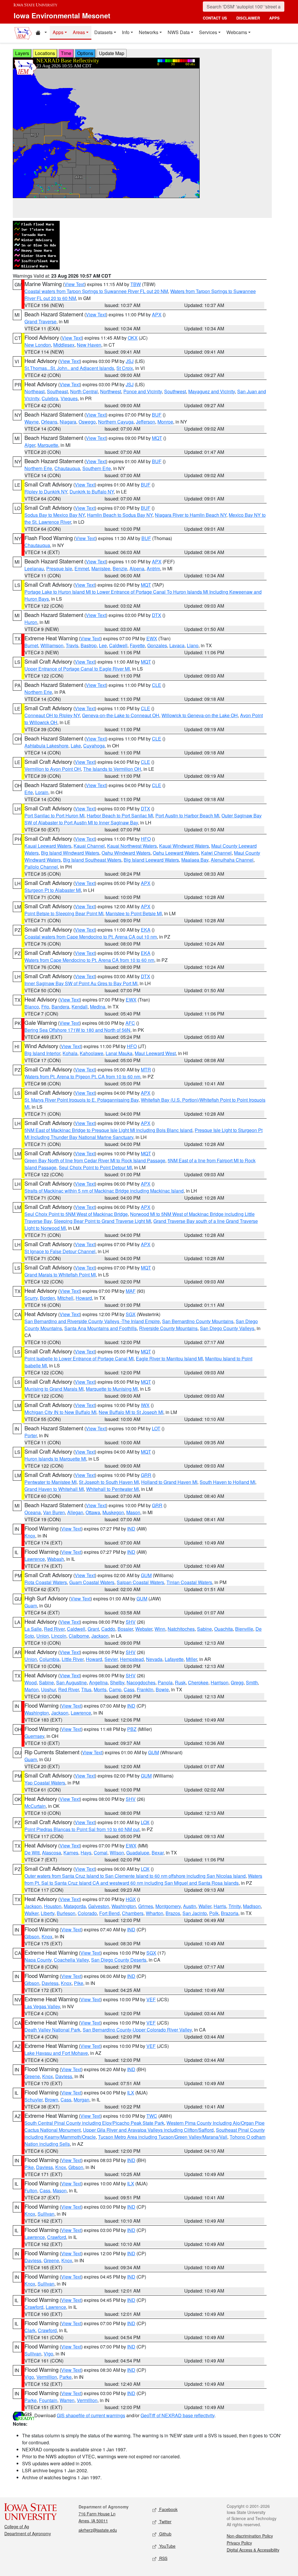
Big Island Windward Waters (70, 853)
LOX (145, 1822)
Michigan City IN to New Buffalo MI (60, 1412)
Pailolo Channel (41, 867)
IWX (145, 1405)
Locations (45, 53)
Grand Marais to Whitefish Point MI (60, 1275)
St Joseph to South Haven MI (109, 1482)
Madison (252, 1906)
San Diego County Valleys (227, 1328)
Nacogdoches (141, 1682)
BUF (157, 415)
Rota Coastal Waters (46, 1582)
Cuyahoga (94, 746)
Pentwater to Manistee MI (50, 1482)
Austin (190, 1906)
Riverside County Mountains (168, 1328)
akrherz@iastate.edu (98, 2530)
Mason (133, 1512)
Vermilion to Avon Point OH (53, 769)
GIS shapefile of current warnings (91, 2415)
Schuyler (33, 2100)
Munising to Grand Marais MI (54, 1389)
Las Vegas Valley (42, 2006)
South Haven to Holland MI (227, 1482)
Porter (31, 1435)
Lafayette (174, 1659)
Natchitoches (181, 1629)
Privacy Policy (239, 2543)
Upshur (48, 1689)
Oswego (87, 422)
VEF (151, 1999)
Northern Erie (38, 468)
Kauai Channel (89, 846)
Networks (149, 32)
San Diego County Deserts (119, 1960)
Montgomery (168, 1906)
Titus (86, 1689)
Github (165, 2534)
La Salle (33, 1629)
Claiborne (79, 1636)
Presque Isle (59, 568)
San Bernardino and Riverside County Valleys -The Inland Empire (92, 1321)
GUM (146, 1575)
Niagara (68, 422)
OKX (133, 338)
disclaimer (248, 18)
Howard (84, 1298)
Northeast (34, 391)
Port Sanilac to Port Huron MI (54, 816)
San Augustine (71, 1682)
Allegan (75, 1512)
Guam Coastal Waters (92, 1582)
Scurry (31, 1298)
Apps (58, 32)
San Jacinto (195, 1913)
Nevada (154, 1659)
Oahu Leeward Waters (176, 853)
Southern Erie (97, 468)
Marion (32, 1689)
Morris (100, 1689)
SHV (131, 1622)
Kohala (70, 1053)
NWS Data (179, 32)
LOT (156, 1428)
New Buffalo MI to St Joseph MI (131, 1412)
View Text (74, 284)
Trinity (235, 1906)
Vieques (69, 398)
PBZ (132, 1729)
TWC (152, 2116)
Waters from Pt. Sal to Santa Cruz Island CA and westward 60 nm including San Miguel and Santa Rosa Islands (143, 1879)
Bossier (125, 1629)
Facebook (168, 2509)
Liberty (48, 1913)
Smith (252, 1682)
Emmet (82, 568)
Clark (30, 2330)
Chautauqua (67, 468)
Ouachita (223, 1629)
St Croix (125, 368)
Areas (79, 32)
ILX (131, 2093)
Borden (47, 1298)
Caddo (108, 1629)
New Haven (89, 345)
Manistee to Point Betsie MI (134, 913)
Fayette (137, 645)
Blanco (32, 1007)
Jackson (100, 1636)
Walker (31, 1913)
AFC (130, 1023)
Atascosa (52, 1853)
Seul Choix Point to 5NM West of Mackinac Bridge (76, 1214)
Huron (31, 622)
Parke (65, 2377)
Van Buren (54, 1512)
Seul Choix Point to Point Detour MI (95, 1167)
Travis (72, 645)
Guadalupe (138, 1853)
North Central (84, 391)
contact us (215, 18)
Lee (103, 645)
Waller (205, 1906)
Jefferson (146, 422)
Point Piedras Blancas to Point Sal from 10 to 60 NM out (82, 1829)
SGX (131, 1314)
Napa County (38, 1960)
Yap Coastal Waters (45, 1783)
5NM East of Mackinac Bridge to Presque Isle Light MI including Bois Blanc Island (108, 1130)
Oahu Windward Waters (126, 853)
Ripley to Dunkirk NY (46, 492)
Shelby (117, 1682)
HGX (131, 1899)
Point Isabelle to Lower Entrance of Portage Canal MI (79, 1358)
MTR (146, 1070)
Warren (67, 2400)
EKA (146, 930)
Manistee (101, 568)
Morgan (81, 2100)
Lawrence (35, 1559)
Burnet (31, 645)
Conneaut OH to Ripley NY (52, 715)
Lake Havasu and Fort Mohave (56, 2053)
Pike (79, 1983)
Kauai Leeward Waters (48, 846)
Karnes (71, 1853)
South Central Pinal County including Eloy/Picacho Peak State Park (94, 2123)
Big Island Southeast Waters (92, 860)
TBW (136, 284)
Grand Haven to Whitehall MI (54, 1489)
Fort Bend (109, 1913)
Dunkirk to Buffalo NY (92, 492)
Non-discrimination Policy (250, 2536)
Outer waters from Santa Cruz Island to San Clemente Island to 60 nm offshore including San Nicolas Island (135, 1876)
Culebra (50, 398)
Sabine (204, 1629)
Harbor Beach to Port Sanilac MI (120, 816)
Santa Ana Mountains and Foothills (101, 1328)
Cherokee (198, 1682)
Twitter (165, 2522)
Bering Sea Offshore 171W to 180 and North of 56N (77, 1030)
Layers (22, 53)
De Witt (32, 1853)
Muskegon (113, 1512)
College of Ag (17, 2526)
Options (85, 53)
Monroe (165, 422)
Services (208, 32)
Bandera (60, 1007)
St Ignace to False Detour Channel (60, 1251)
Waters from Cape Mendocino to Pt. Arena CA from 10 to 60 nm (89, 960)
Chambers (133, 1913)
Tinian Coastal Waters (189, 1582)
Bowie (162, 1689)
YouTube (167, 2546)
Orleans (49, 422)
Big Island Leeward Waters (151, 860)
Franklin (145, 1689)
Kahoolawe (92, 1053)
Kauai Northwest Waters (132, 846)
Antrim (153, 568)
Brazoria (230, 1913)
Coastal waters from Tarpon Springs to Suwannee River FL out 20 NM (96, 291)
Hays (86, 1853)
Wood (31, 1682)
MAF (131, 1291)
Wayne (32, 422)
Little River (73, 1659)
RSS (163, 2558)
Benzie (120, 568)
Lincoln (59, 1636)
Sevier (111, 1659)
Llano (193, 645)
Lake (76, 746)
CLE (157, 685)
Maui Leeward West (155, 1053)
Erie (29, 792)
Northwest (111, 391)
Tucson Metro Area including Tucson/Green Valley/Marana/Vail (163, 2137)
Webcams (237, 32)
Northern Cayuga (116, 422)
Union (43, 1636)
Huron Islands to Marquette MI (55, 1459)
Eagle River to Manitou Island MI (169, 1358)
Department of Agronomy (28, 2533)
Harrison (220, 1682)
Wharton (155, 1913)
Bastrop (89, 645)
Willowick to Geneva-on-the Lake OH (200, 715)
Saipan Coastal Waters (140, 1582)
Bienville (244, 1629)
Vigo (48, 2354)
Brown (52, 2100)
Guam (31, 1606)
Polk (214, 1913)
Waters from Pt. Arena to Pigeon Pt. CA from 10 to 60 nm (82, 1077)
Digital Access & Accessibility (253, 2550)
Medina (98, 1007)
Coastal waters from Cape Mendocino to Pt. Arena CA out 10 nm (91, 937)
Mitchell (65, 1298)
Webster (144, 1629)
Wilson (117, 1853)
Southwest (175, 391)
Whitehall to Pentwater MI (112, 1489)
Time (66, 53)
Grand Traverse (40, 321)
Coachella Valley (71, 1960)
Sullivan (46, 2214)
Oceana (33, 1512)
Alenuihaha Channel (232, 860)
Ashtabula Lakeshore (46, 746)
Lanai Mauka (119, 1053)
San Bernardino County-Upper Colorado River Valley (137, 2030)
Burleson (66, 1913)
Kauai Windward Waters (184, 846)
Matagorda (75, 1906)
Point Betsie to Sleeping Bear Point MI (64, 913)
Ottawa (93, 1512)
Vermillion (47, 2377)
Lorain (42, 792)
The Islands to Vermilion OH (112, 769)
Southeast (57, 391)
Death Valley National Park (52, 2030)
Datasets (103, 32)
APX (157, 314)
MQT (157, 438)
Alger (30, 445)
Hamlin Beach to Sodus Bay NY (120, 515)
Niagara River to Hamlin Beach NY (191, 515)
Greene (32, 2076)
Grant (93, 1629)
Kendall (80, 1007)
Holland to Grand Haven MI (169, 1482)
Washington (37, 1713)
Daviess (50, 1983)
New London (38, 345)
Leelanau (34, 568)
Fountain (48, 2400)
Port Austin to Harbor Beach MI (187, 816)
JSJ (130, 361)
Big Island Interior (42, 1053)
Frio (45, 1007)
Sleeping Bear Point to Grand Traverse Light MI (102, 1221)
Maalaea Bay (195, 860)
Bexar (158, 1853)
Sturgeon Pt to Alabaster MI (53, 890)
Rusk (180, 1682)
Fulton (31, 2190)
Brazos (173, 1913)
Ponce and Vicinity (143, 391)
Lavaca (177, 645)
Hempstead (132, 1659)
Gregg (237, 1682)
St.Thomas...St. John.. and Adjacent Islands (69, 368)
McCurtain (35, 1806)
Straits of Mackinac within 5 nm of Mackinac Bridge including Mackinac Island (104, 1191)
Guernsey (34, 1736)
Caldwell (118, 645)
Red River (54, 1629)
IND (131, 1529)
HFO (146, 839)
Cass (129, 1689)
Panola (165, 1682)
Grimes (146, 1906)
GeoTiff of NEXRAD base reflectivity (178, 2415)
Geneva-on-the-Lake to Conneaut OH (121, 715)
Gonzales (157, 645)
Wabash (56, 1559)
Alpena (137, 568)
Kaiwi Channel (216, 853)
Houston (53, 1906)
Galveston (99, 1906)
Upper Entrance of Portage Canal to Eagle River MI (77, 669)
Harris (220, 1906)
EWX (152, 638)
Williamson (52, 645)
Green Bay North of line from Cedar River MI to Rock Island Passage (95, 1160)
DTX (157, 615)
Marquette (48, 445)
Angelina (98, 1682)
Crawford (57, 2237)
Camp (115, 1689)
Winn (160, 1629)
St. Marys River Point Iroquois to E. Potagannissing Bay (81, 1100)
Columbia (49, 1659)
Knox (30, 1536)
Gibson (32, 1936)
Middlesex (64, 345)
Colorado (87, 1913)
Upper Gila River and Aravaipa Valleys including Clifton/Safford (148, 2130)
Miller (191, 1659)
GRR (146, 1475)
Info (126, 32)
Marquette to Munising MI (112, 1389)
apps (274, 18)
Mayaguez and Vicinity (212, 391)
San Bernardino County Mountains (198, 1321)
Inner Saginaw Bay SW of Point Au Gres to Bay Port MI (81, 983)
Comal (101, 1853)
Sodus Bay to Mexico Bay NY (55, 515)
